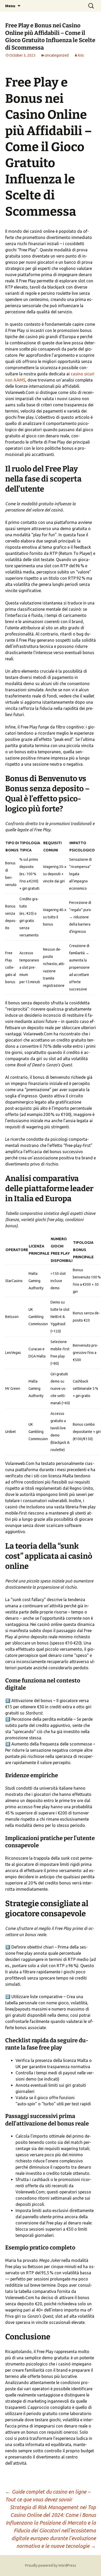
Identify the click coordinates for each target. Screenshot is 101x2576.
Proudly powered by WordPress (51, 2565)
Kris (81, 55)
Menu (10, 6)
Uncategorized (57, 55)
